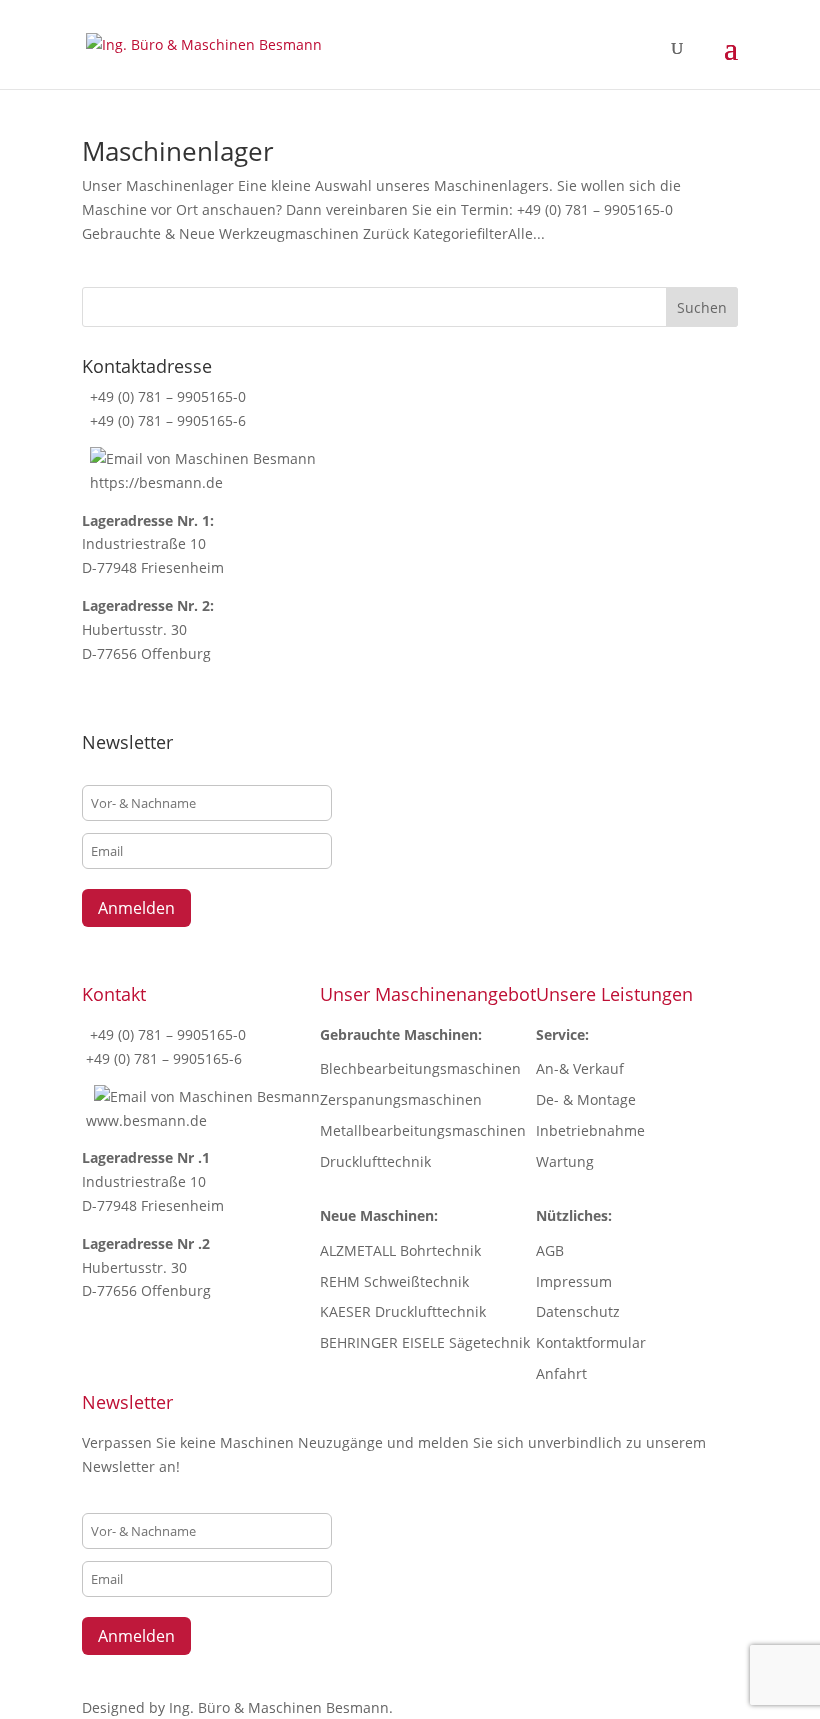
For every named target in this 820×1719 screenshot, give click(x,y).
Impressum (574, 1281)
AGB (550, 1250)
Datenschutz (578, 1311)
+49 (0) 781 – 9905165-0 (166, 396)
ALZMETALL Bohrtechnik (400, 1250)
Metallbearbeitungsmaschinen (423, 1130)
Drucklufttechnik (375, 1161)
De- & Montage (586, 1099)
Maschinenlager (178, 151)
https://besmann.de (154, 482)
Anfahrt (561, 1373)
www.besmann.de (146, 1120)
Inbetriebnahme (590, 1130)
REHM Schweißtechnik (394, 1281)
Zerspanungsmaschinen (401, 1099)
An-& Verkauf (580, 1068)
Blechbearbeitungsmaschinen (420, 1068)
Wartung (565, 1161)
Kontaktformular (591, 1342)
